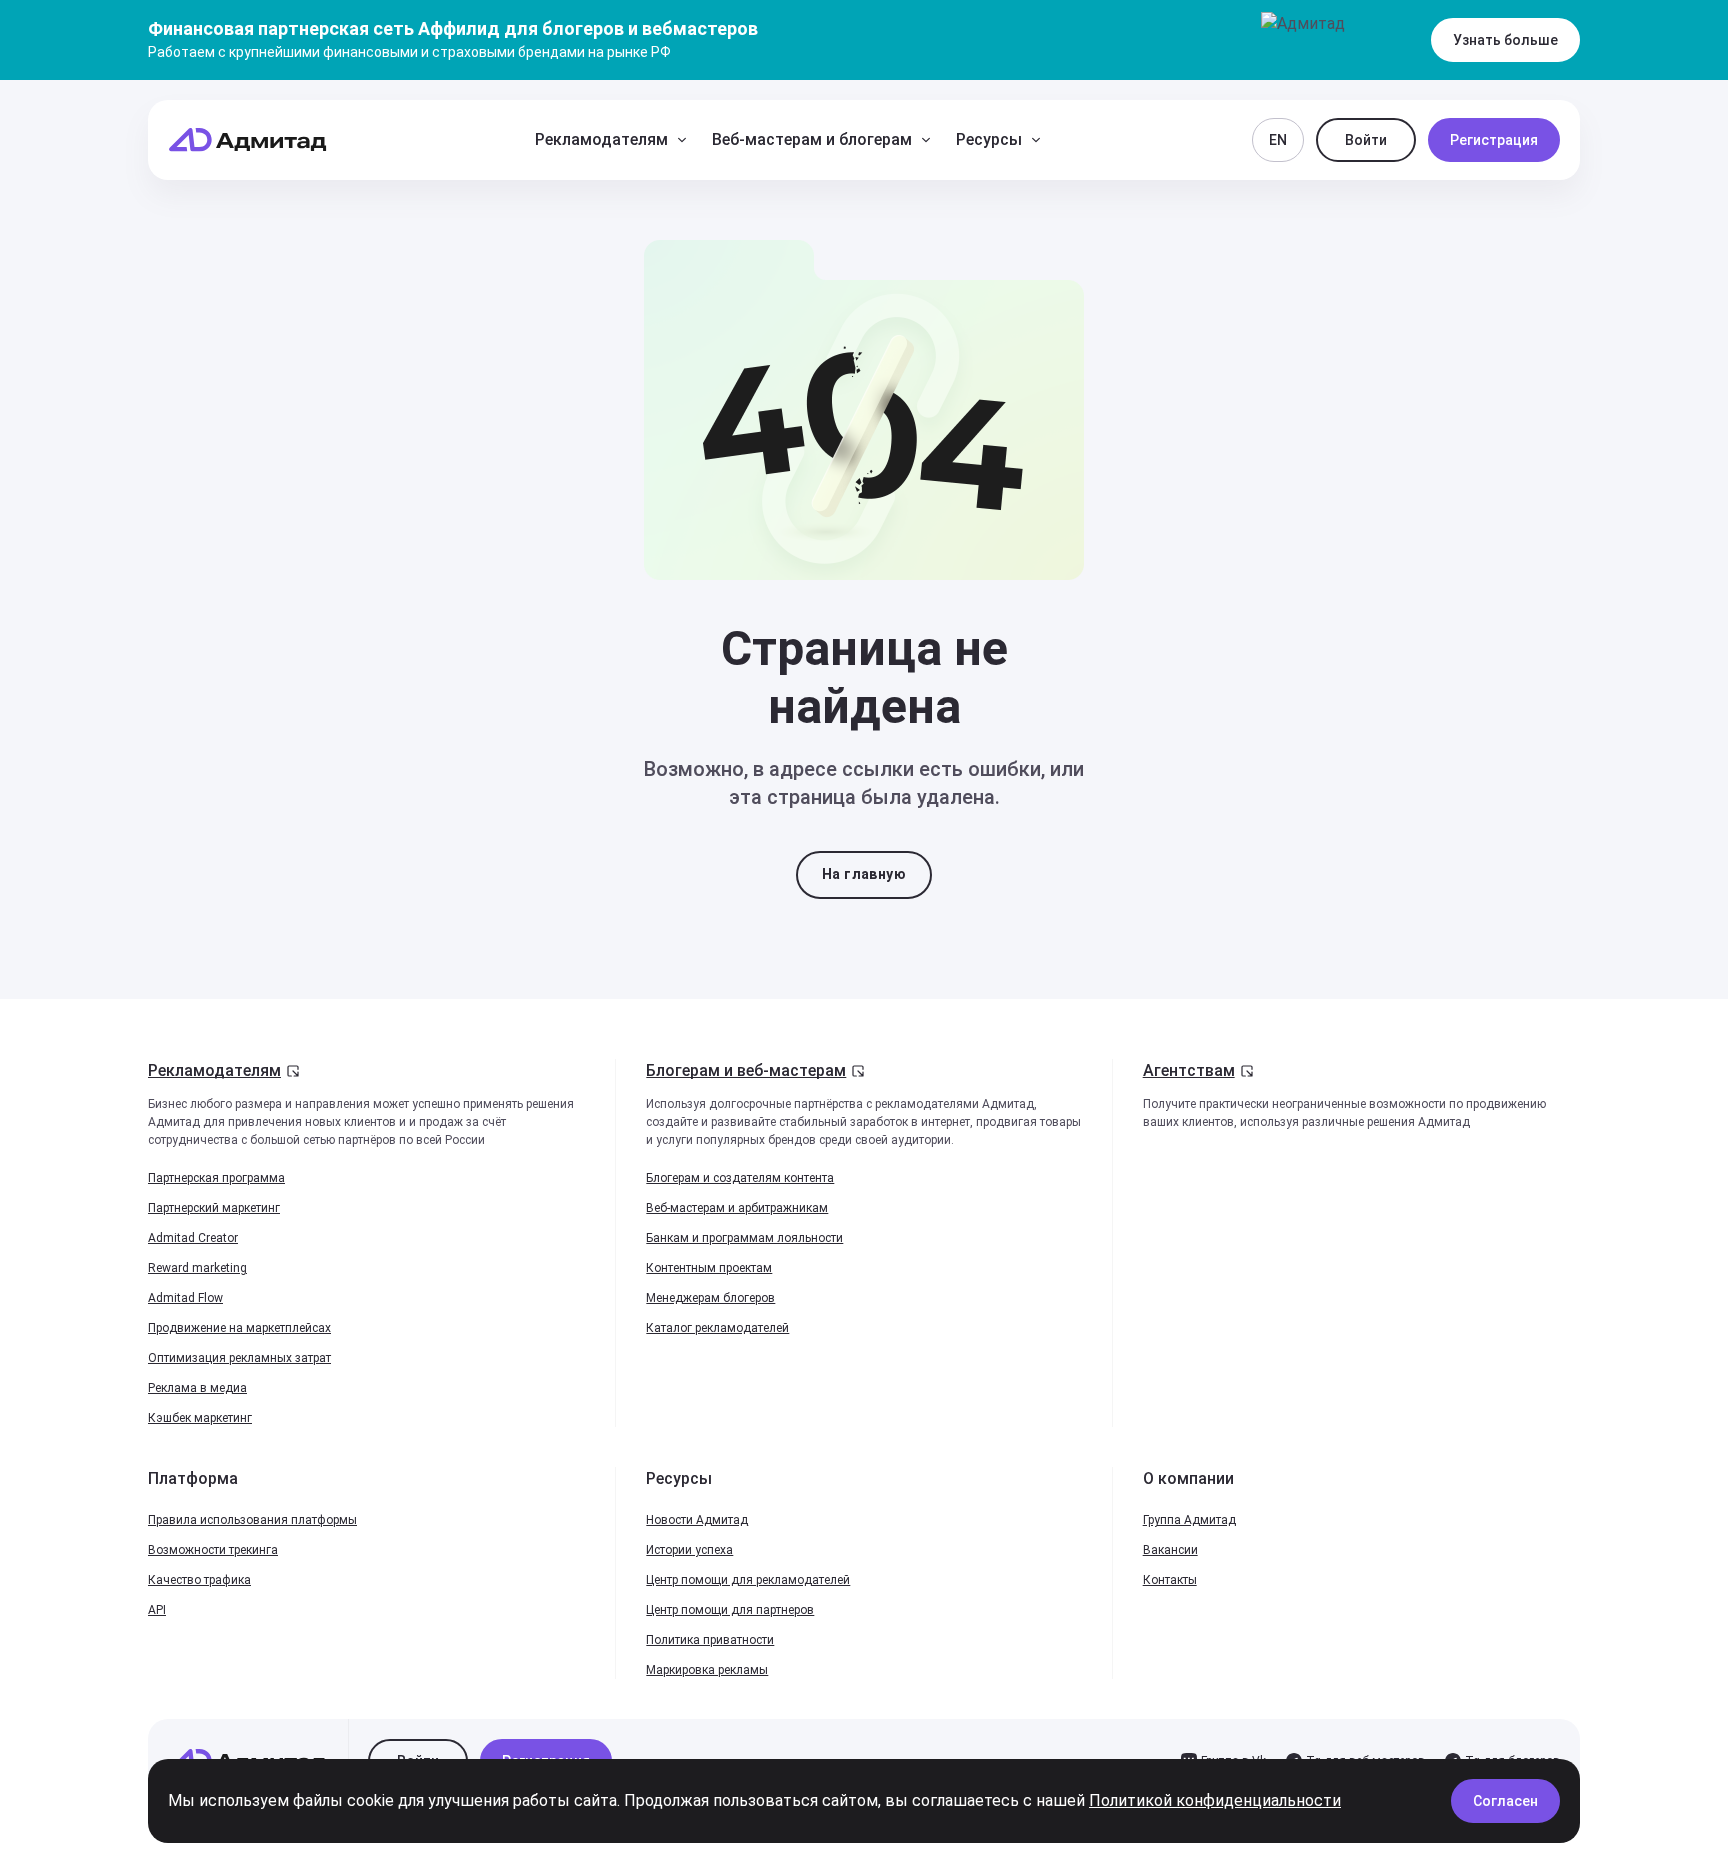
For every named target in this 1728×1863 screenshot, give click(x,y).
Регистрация (1494, 140)
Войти (1366, 140)
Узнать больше (1505, 40)
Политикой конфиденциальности (1215, 1800)
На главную (864, 874)
